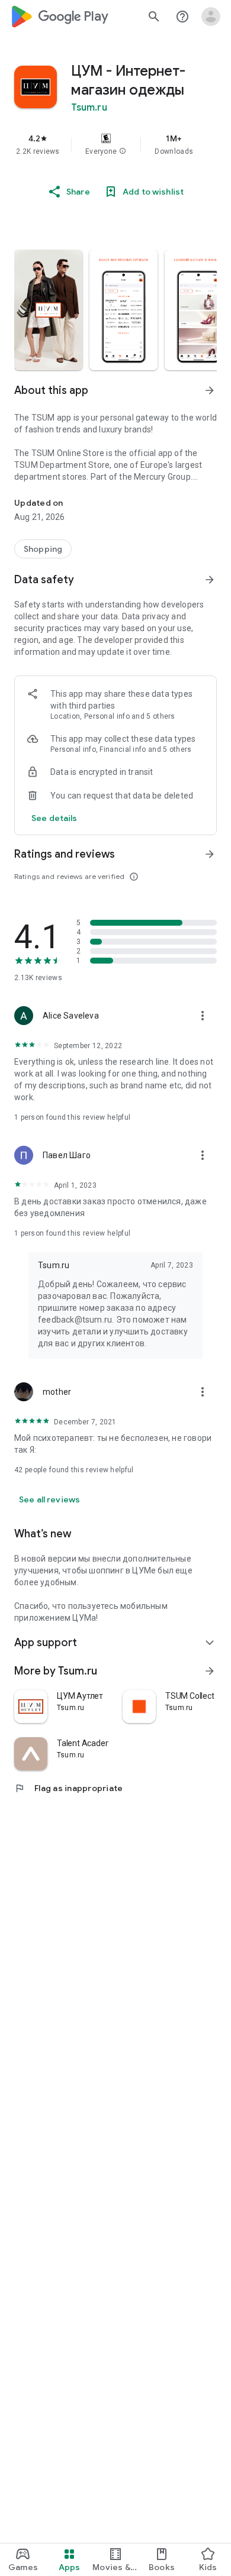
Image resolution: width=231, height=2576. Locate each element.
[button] (123, 151)
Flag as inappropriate (68, 1788)
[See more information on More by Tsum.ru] (210, 1671)
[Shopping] (43, 549)
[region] (115, 144)
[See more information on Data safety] (210, 580)
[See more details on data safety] (54, 818)
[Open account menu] (211, 17)
